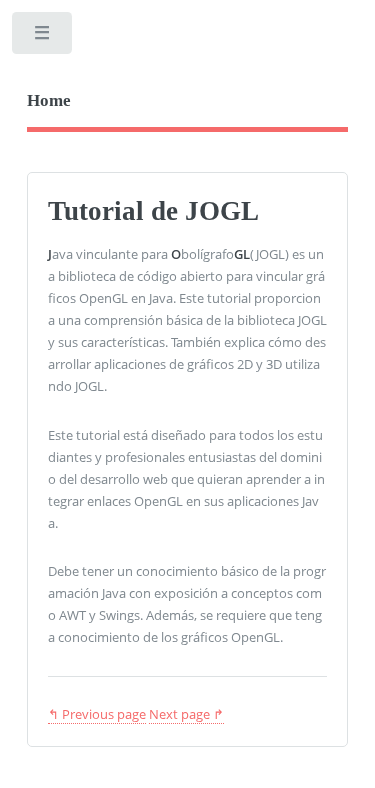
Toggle (43, 37)
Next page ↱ (186, 714)
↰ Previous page (97, 714)
